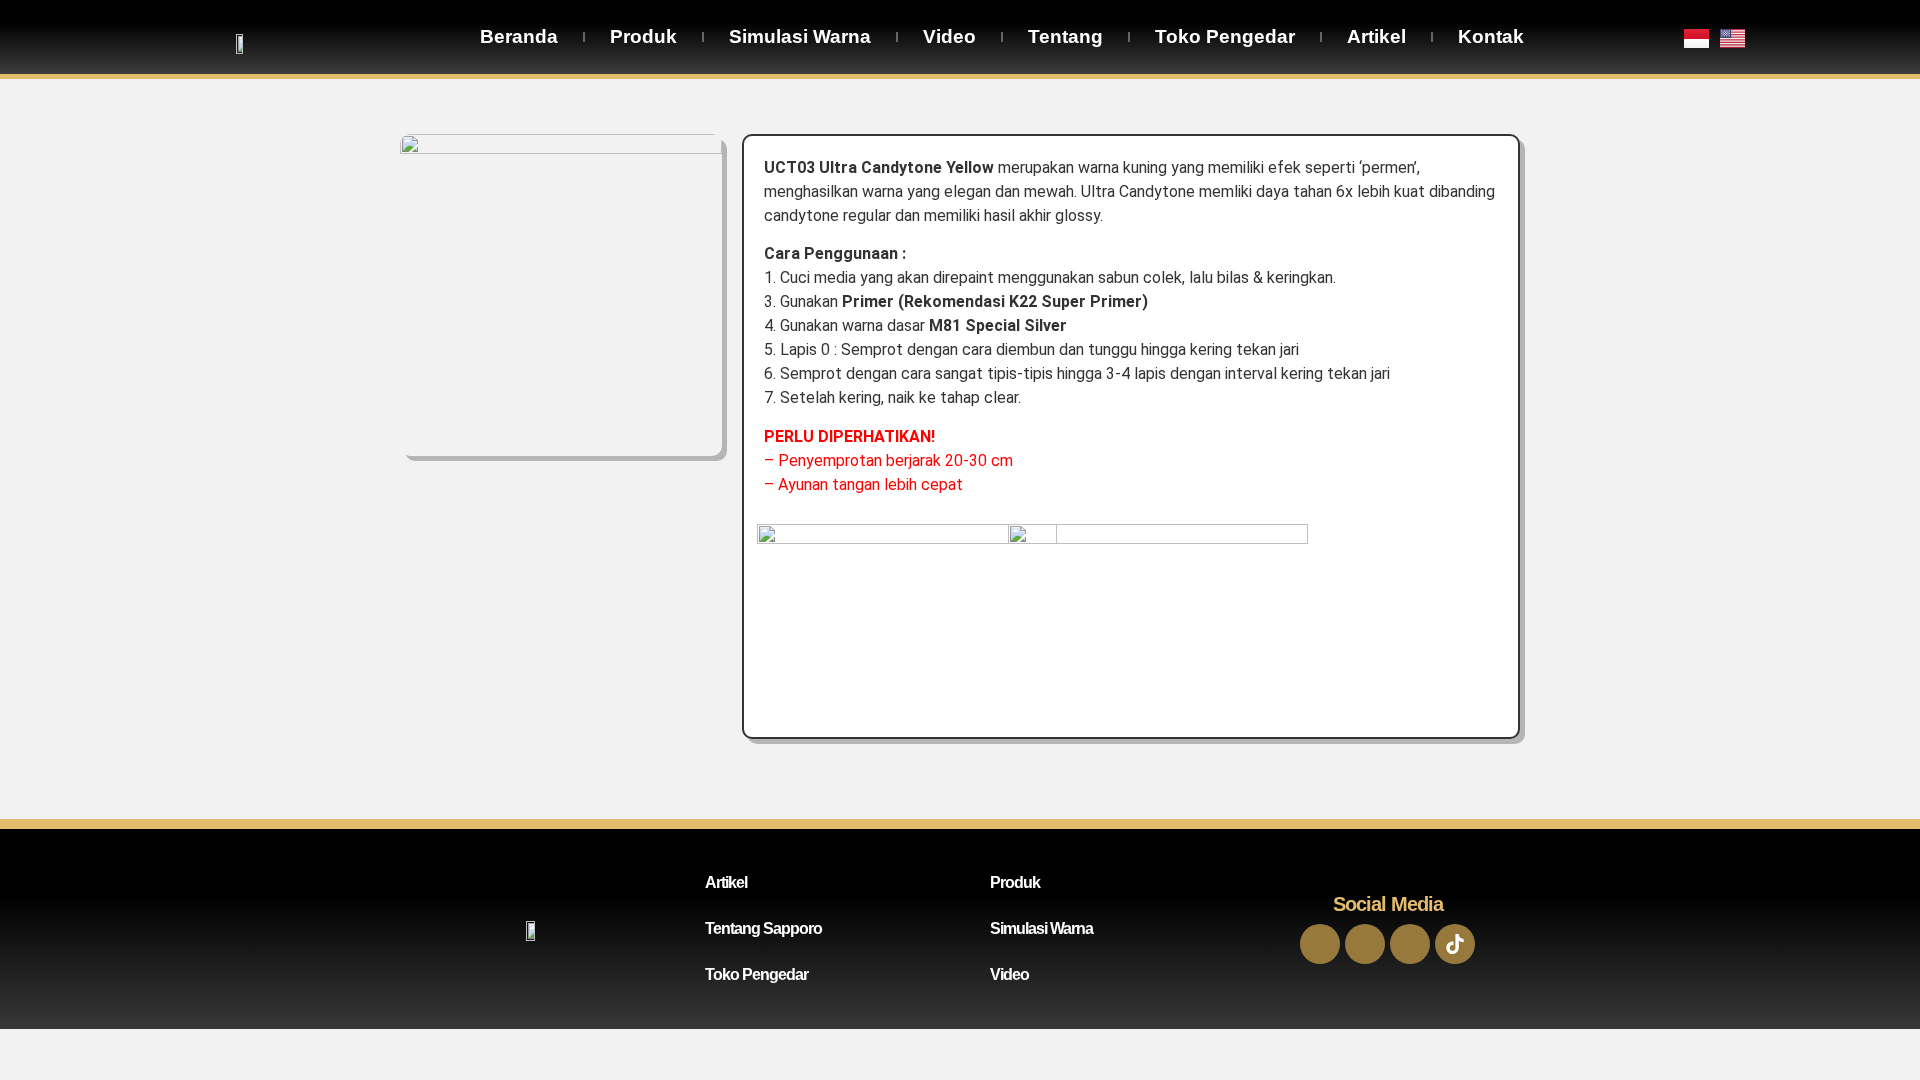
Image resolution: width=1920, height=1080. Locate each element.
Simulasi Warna (800, 36)
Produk (643, 36)
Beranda (519, 36)
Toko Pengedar (1225, 36)
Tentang (1065, 36)
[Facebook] (1320, 944)
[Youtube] (1410, 944)
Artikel (1376, 36)
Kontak (1491, 36)
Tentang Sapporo (763, 928)
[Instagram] (1365, 944)
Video (949, 36)
